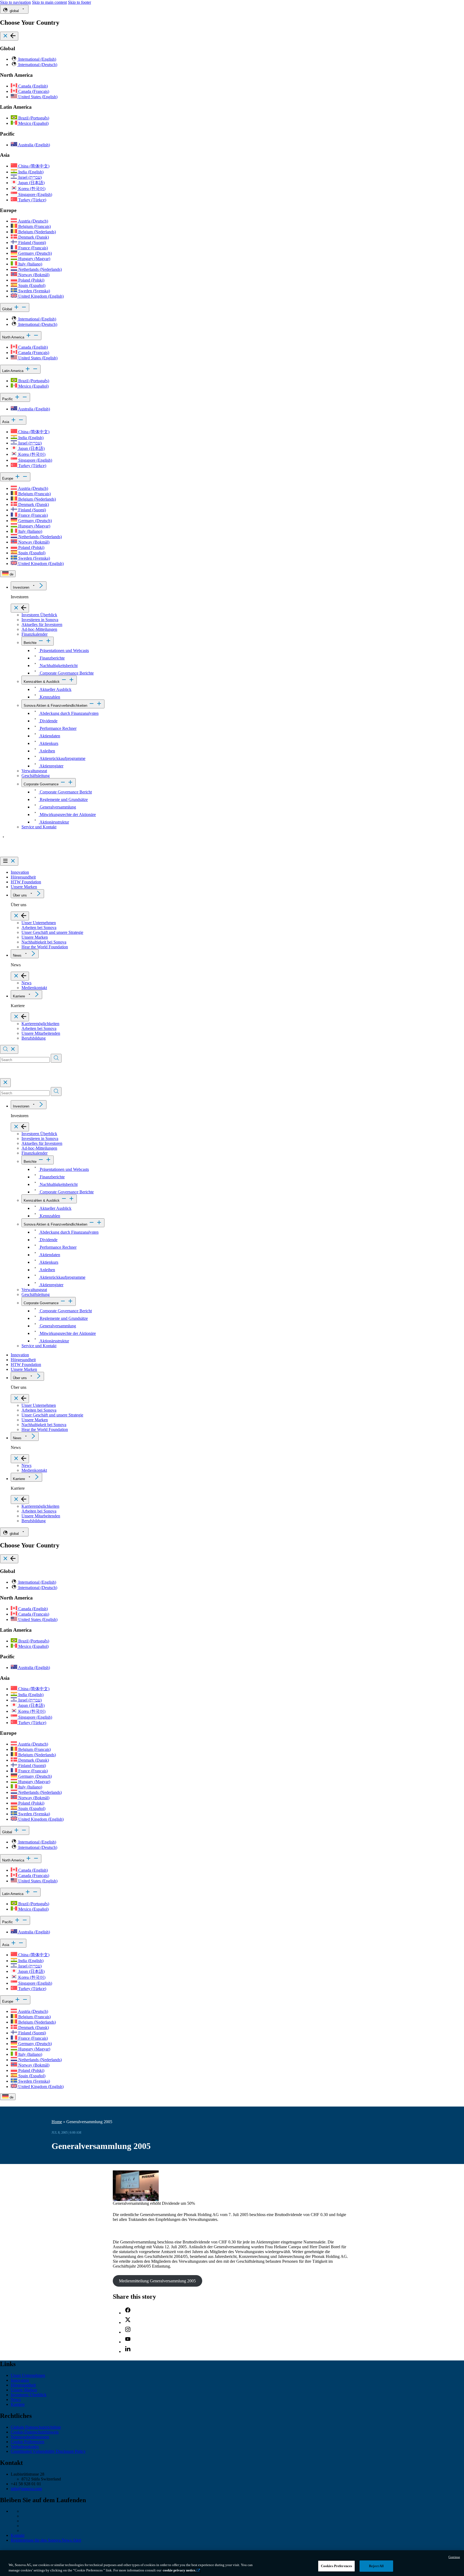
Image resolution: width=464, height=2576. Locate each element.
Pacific (8, 399)
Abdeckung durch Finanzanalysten (69, 713)
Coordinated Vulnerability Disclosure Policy (48, 2451)
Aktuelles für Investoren (42, 624)
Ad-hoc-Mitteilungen (39, 629)
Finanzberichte (52, 658)
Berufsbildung (34, 1038)
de (11, 574)
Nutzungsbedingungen (30, 2437)
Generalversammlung (57, 807)
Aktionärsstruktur (54, 822)
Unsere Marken (24, 887)
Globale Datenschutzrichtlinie (36, 2427)
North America (14, 337)
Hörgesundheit (23, 877)
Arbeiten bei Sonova (39, 928)
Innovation (20, 872)
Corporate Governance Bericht (65, 792)
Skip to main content (49, 2)
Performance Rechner (58, 728)
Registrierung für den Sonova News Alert (46, 2540)
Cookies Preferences (336, 2566)
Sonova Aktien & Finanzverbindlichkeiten (55, 706)
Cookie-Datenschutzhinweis (35, 2432)
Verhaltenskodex (25, 2446)
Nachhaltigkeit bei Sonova (44, 942)
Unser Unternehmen (39, 923)
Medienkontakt (34, 988)
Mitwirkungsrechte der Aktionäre (67, 815)
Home (57, 2122)
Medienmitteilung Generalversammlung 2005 (157, 2281)
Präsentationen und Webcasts (64, 651)
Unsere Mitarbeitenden (41, 1033)
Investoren (21, 587)
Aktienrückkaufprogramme (62, 758)
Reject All (376, 2566)
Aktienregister (51, 766)
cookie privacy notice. (179, 2570)
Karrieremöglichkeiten (40, 1024)
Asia (6, 422)
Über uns (20, 895)
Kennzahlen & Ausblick (42, 682)
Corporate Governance (41, 784)
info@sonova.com (26, 2489)
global (14, 11)
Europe (8, 478)
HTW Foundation (26, 882)
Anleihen (47, 751)
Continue (454, 2557)
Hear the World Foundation (45, 947)
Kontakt (18, 2535)
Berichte (30, 643)
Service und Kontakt (39, 827)
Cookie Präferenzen (28, 2442)
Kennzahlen (49, 697)
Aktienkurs (48, 743)
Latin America (13, 371)
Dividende (48, 721)
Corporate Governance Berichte (66, 673)
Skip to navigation (15, 2)
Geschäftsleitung (36, 776)
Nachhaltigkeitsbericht (58, 666)
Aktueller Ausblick (55, 689)
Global (8, 309)
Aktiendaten (49, 736)
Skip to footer (79, 2)
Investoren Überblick (39, 615)
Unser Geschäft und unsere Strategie (52, 932)
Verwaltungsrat (34, 771)
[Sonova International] (25, 854)
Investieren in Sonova (40, 620)
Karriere (19, 996)
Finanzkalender (35, 634)
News (17, 955)
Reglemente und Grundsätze (63, 799)
